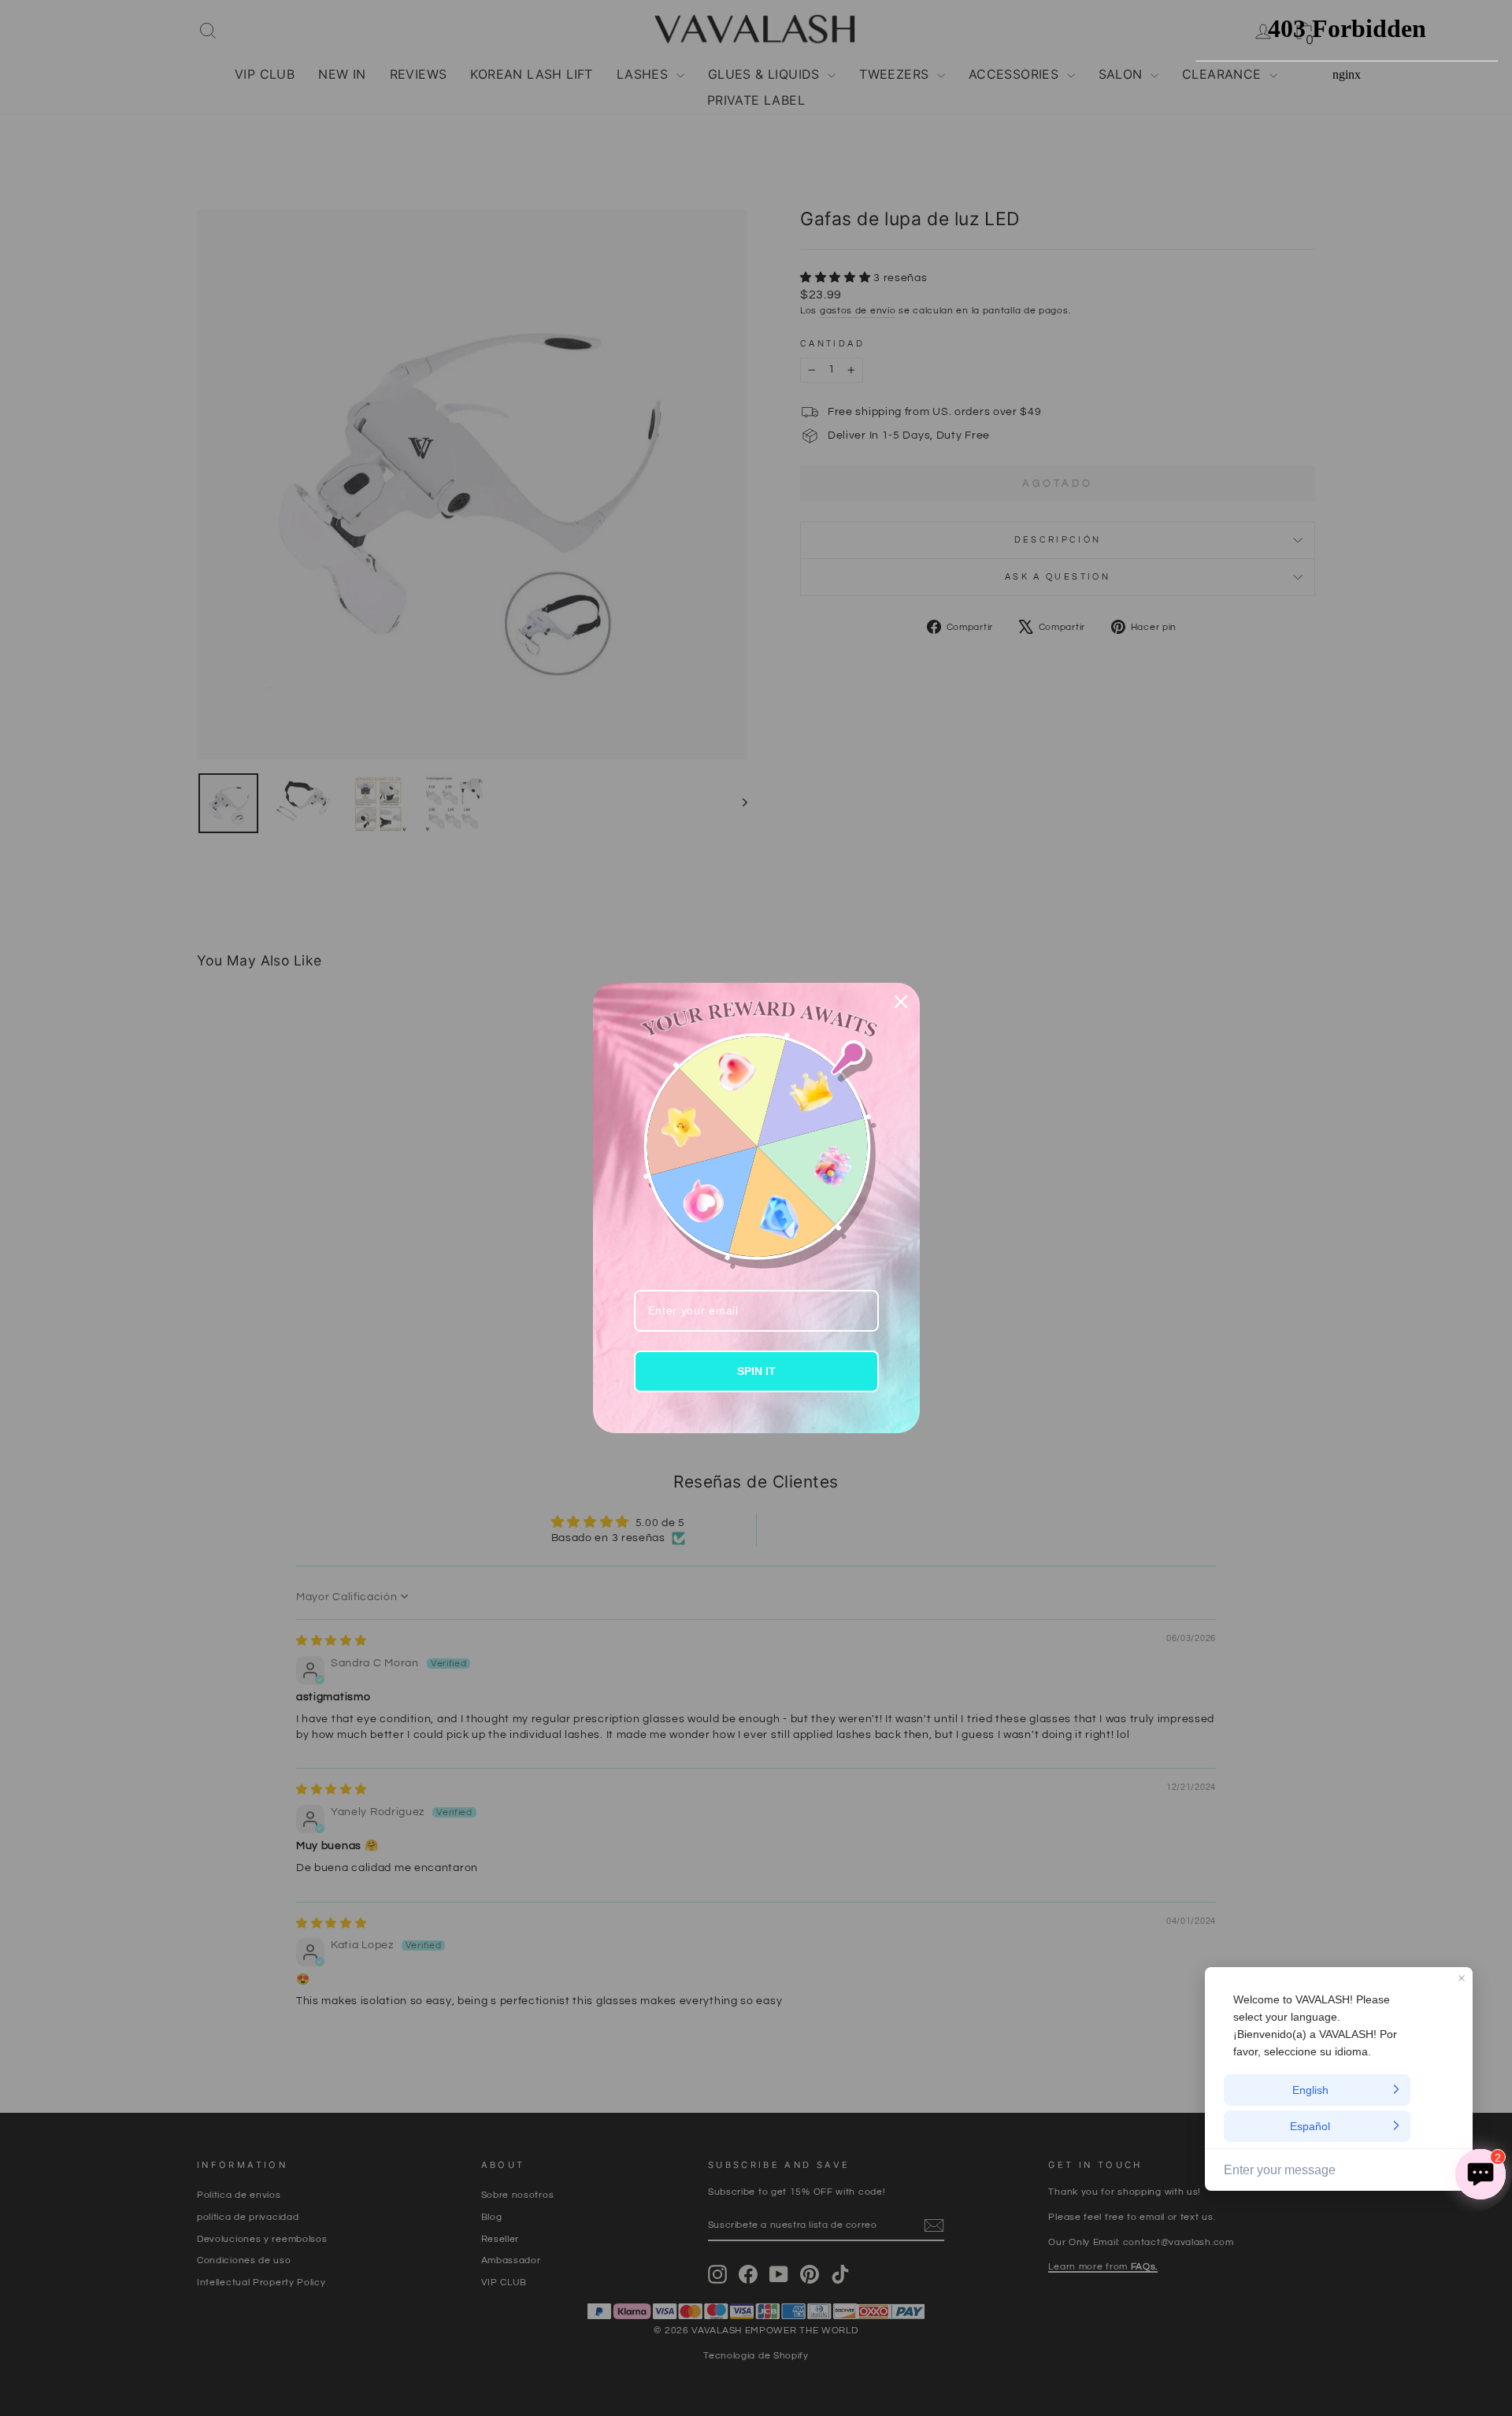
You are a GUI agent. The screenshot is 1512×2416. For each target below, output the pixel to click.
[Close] (901, 1002)
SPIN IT (756, 1371)
